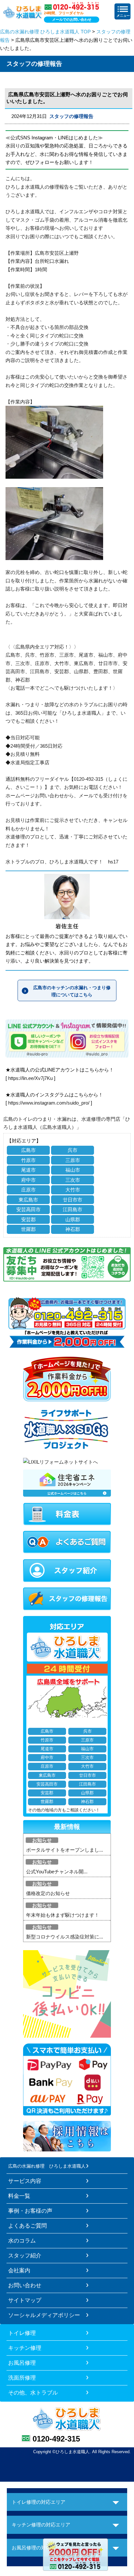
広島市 (28, 1150)
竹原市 (28, 1160)
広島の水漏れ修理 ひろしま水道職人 (47, 2166)
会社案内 (19, 2270)
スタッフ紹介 (25, 2255)
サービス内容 (25, 2181)
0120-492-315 (56, 2439)
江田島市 (73, 1209)
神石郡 (73, 1229)
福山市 (73, 1170)
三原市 (73, 1160)
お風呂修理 (22, 2363)
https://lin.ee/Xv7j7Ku (30, 1078)
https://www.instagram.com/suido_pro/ (49, 1103)
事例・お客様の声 (30, 2211)
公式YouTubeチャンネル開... (57, 1872)
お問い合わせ (25, 2285)
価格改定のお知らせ (48, 1893)
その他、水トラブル (33, 2393)
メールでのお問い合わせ (72, 19)
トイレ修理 (22, 2333)
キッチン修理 (25, 2348)
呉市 (73, 1150)
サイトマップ (25, 2300)
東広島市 (28, 1200)
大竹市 (73, 1190)
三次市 (73, 1180)
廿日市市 (73, 1200)
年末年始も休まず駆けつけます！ (63, 1915)
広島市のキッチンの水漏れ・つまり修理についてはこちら (72, 991)
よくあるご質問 (27, 2226)
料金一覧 (19, 2196)
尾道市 (28, 1170)
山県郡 (73, 1219)
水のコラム (22, 2241)
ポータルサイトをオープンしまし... (65, 1850)
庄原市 (28, 1190)
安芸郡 (28, 1219)
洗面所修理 (22, 2378)
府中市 (28, 1180)
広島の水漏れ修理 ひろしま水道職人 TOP (45, 32)
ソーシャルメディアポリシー (44, 2315)
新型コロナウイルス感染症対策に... (65, 1937)
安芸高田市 (28, 1209)
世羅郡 (28, 1229)
